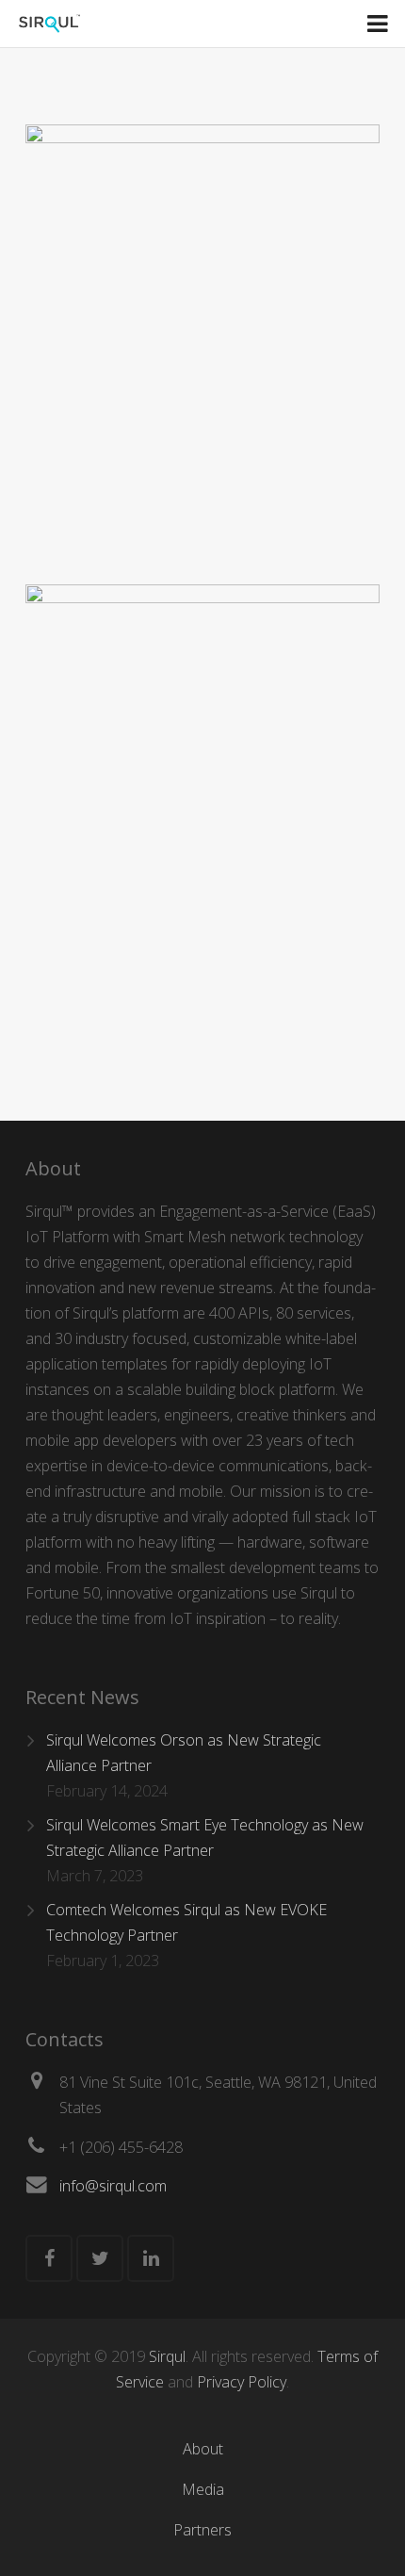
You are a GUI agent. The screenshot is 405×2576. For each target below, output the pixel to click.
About (203, 2449)
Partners (202, 2530)
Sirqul (167, 2356)
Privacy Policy (242, 2382)
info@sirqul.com (113, 2186)
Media (203, 2489)
